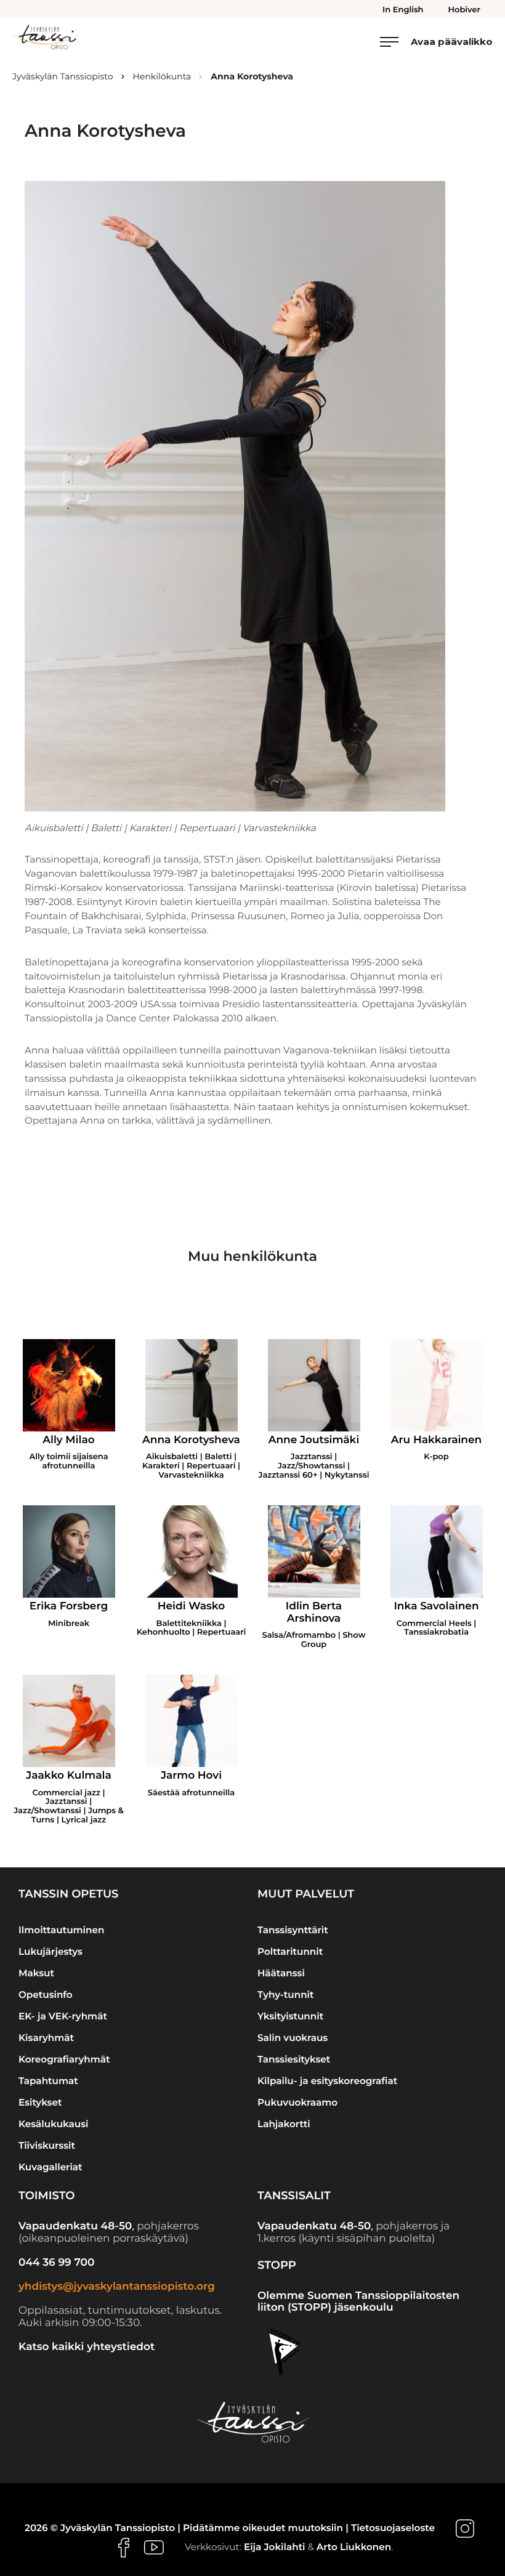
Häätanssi (281, 1973)
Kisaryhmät (46, 2038)
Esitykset (40, 2102)
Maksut (36, 1973)
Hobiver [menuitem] (464, 10)
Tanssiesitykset (294, 2059)
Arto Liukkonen (354, 2547)
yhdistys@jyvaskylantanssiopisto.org (117, 2287)
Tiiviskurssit (47, 2145)
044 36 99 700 (56, 2263)
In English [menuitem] (403, 10)
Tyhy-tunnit (285, 1994)
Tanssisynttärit (293, 1930)
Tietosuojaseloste (393, 2528)
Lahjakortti (284, 2124)
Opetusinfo (46, 1994)
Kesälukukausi (54, 2124)
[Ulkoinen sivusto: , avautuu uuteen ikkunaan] (465, 2528)
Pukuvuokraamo (297, 2102)
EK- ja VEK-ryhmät (63, 2016)
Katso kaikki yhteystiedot (87, 2347)
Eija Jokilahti (275, 2547)
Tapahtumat (48, 2081)
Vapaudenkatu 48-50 (75, 2226)
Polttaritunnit (290, 1951)
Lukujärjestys (50, 1951)
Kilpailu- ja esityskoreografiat (327, 2081)
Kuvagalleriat (50, 2167)
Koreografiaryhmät (64, 2059)
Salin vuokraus (293, 2038)
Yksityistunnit (290, 2016)
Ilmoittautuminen (61, 1930)
